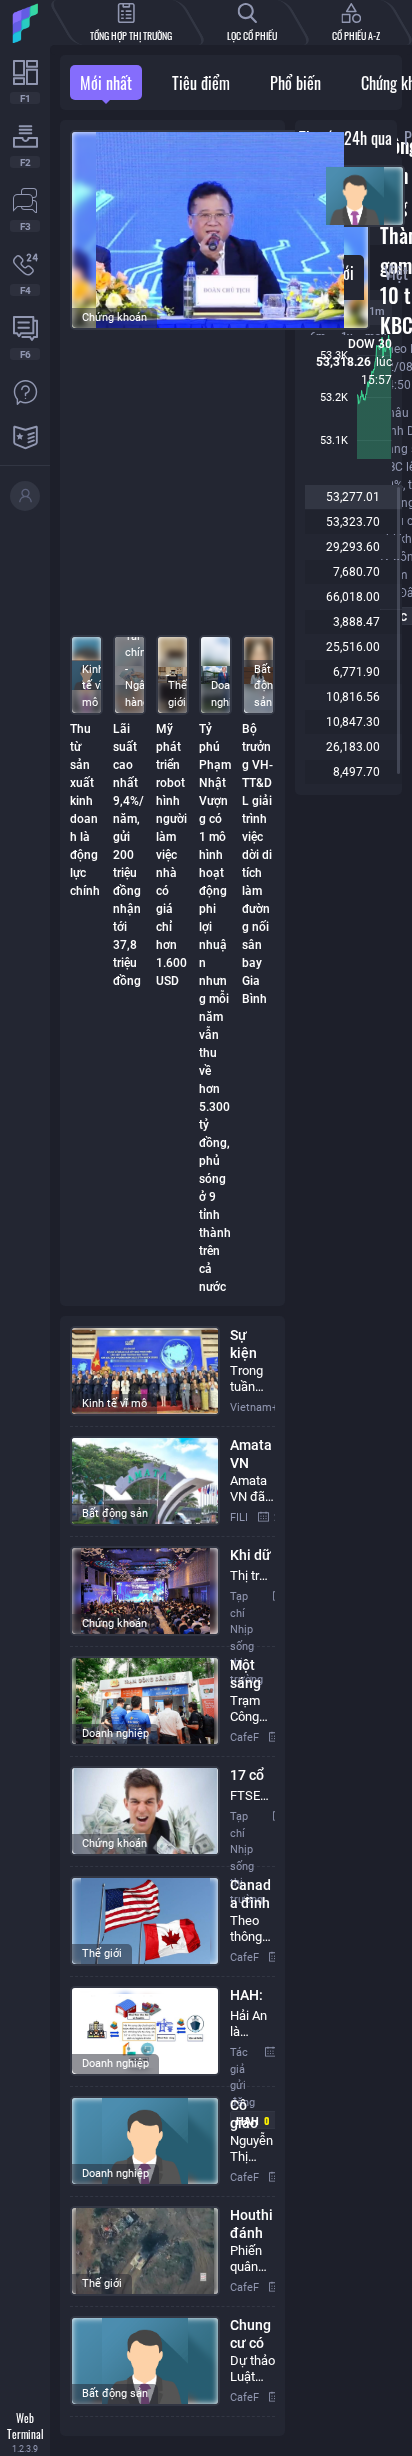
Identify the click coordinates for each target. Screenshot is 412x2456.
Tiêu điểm (201, 83)
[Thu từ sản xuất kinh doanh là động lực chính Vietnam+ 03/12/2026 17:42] (348, 200)
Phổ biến (295, 83)
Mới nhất (106, 83)
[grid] (172, 1876)
